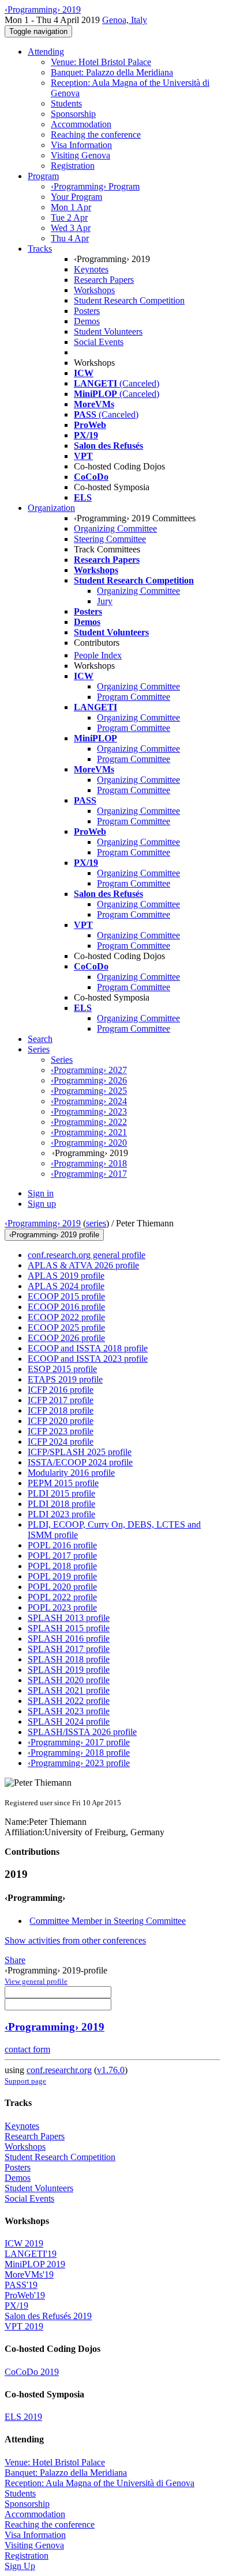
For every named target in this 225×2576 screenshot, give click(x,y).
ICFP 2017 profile (61, 1400)
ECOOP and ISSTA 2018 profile (88, 1348)
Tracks (40, 249)
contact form (27, 2049)
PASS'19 (21, 2285)
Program (43, 176)
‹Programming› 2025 (89, 1091)
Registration (73, 166)
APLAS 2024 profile (66, 1286)
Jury (105, 601)
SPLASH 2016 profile (69, 1639)
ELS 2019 (23, 2417)
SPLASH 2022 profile (69, 1701)
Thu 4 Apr (70, 238)
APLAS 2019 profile (66, 1276)
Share (15, 1960)
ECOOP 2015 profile (66, 1296)
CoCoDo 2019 (32, 2372)
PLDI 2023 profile (61, 1514)
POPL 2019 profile (62, 1576)
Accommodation (81, 124)
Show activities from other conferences (75, 1940)
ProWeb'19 (25, 2295)
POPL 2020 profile (62, 1587)
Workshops (94, 290)
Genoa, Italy (125, 20)
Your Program (76, 197)
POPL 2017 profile (62, 1556)
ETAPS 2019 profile (65, 1379)
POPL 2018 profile (62, 1566)
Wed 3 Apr (71, 228)
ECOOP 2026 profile (66, 1338)
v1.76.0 (111, 2070)
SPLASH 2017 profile (69, 1649)
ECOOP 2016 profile (66, 1307)
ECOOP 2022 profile (66, 1317)
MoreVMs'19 (29, 2274)
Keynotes (91, 269)
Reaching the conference (96, 135)
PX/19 (16, 2306)
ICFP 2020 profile (61, 1421)
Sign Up (20, 2566)
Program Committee (134, 697)
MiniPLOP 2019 (35, 2264)
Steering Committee (110, 539)
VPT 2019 (24, 2326)
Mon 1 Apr (71, 207)
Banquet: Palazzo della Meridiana (112, 72)
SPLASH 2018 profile (69, 1659)
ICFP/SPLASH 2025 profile (80, 1452)
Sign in (41, 1193)
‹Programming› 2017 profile (79, 1742)
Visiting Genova (80, 155)
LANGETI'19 (31, 2254)
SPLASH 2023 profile (69, 1711)
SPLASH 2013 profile (69, 1618)
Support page (25, 2081)
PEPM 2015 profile (63, 1483)
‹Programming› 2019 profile (54, 1235)
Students (66, 103)
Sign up (42, 1204)
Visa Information (81, 145)
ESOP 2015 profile (62, 1369)
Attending (46, 52)
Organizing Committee (115, 529)
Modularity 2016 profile (71, 1473)
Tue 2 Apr (69, 217)
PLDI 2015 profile (61, 1493)
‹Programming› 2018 (89, 1163)
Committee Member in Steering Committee (108, 1921)
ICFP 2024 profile (61, 1442)
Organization (51, 508)
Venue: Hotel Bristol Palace (101, 62)
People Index (98, 655)
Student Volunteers (108, 332)
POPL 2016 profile (62, 1545)
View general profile (36, 1981)
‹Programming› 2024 (89, 1101)
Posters (87, 311)
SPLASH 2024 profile (69, 1721)
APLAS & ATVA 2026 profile (83, 1265)
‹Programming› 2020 (89, 1143)
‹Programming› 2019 (43, 1223)
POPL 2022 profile (62, 1597)
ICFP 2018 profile (61, 1410)
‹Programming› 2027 (89, 1070)
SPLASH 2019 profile (69, 1670)
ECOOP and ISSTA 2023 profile (88, 1359)
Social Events (99, 342)
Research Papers (104, 280)
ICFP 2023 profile (61, 1431)
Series (62, 1060)
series (96, 1223)
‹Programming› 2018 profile (79, 1753)
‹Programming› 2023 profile (79, 1763)
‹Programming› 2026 (89, 1080)
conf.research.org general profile (87, 1255)
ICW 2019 (24, 2243)
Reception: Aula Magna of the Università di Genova (100, 2483)
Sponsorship (73, 114)
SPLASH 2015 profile (69, 1628)
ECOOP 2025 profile (66, 1327)
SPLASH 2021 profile (69, 1690)
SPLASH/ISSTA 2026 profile (82, 1732)
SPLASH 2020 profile (69, 1680)
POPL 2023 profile (62, 1607)
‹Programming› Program (95, 186)
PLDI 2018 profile (61, 1504)
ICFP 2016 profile (61, 1390)
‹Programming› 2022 (89, 1122)
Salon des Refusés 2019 (48, 2316)
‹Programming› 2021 (89, 1132)
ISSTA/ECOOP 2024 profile (80, 1462)
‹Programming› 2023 (89, 1111)
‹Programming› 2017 (89, 1174)
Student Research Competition (129, 300)
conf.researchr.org (59, 2070)
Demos (87, 321)
